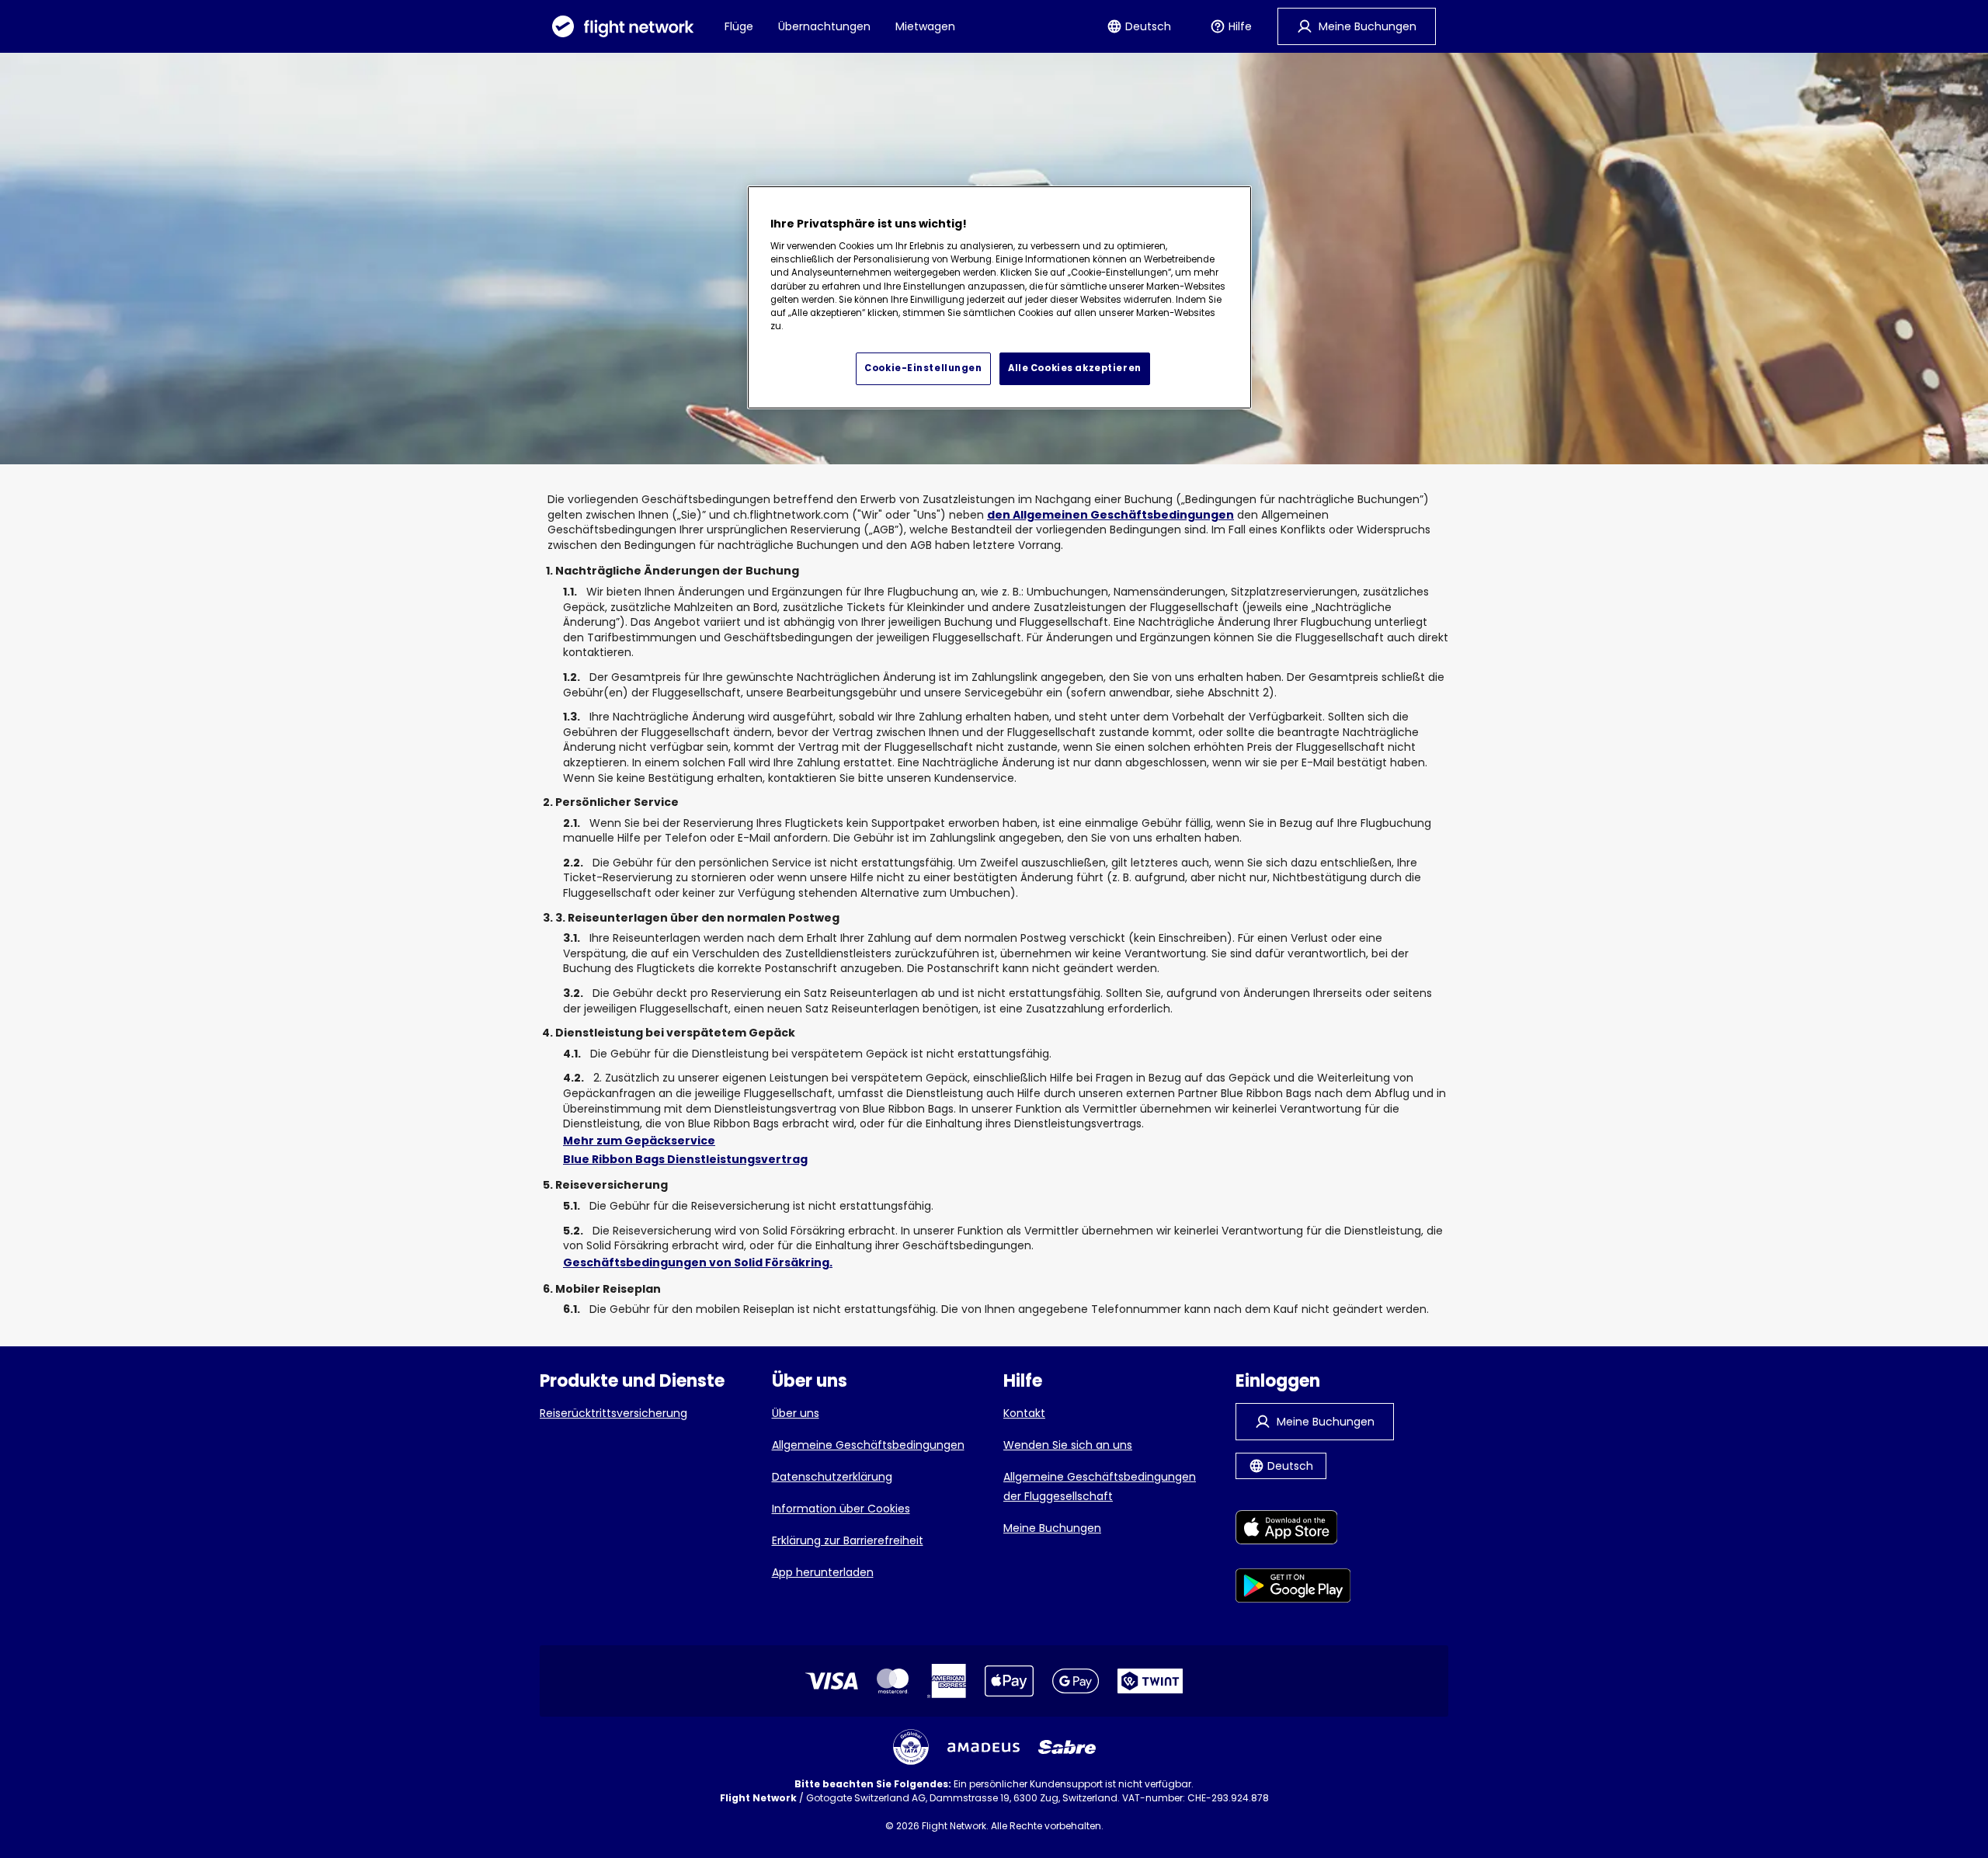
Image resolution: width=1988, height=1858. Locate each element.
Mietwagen (925, 26)
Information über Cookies (841, 1509)
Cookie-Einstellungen (923, 368)
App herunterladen (823, 1572)
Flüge (739, 26)
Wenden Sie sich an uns (1068, 1445)
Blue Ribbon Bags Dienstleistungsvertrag (685, 1159)
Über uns (796, 1413)
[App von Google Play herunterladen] (1293, 1588)
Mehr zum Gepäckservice (639, 1141)
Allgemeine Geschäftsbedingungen (868, 1445)
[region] (999, 297)
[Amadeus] (984, 1747)
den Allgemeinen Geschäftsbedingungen (1110, 515)
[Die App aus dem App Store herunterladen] (1293, 1530)
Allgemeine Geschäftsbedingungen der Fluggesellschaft (1100, 1486)
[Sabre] (1067, 1747)
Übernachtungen (824, 26)
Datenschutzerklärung (832, 1477)
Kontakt (1024, 1413)
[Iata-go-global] (911, 1747)
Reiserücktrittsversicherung (613, 1413)
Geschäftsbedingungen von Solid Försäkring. (698, 1262)
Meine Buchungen (1052, 1528)
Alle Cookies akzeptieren (1075, 368)
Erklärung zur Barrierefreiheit (848, 1540)
